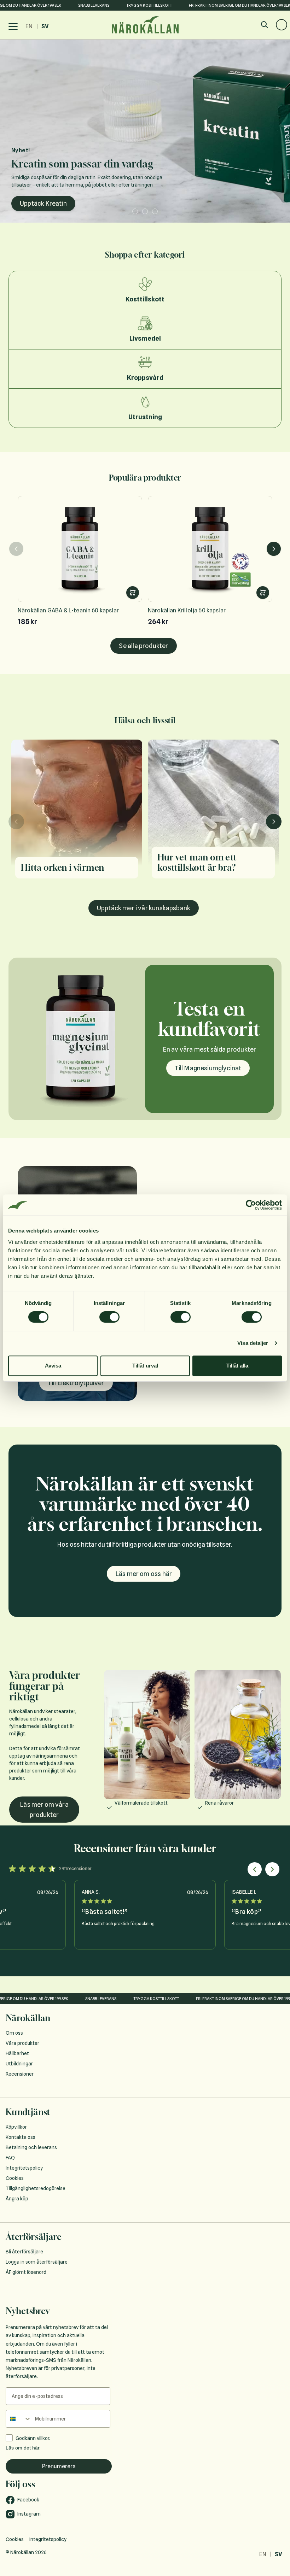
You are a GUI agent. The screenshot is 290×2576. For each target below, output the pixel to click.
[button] (255, 1869)
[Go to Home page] (145, 25)
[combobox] (19, 2419)
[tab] (133, 211)
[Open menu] (13, 27)
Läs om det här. (23, 2448)
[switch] (109, 1317)
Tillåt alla (237, 1366)
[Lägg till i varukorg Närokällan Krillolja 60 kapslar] (263, 593)
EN (29, 26)
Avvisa (53, 1366)
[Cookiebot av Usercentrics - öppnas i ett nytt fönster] (251, 1205)
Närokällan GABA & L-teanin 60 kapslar (68, 610)
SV (45, 26)
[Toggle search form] (265, 25)
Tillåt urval (145, 1366)
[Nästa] (274, 549)
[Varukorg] (282, 25)
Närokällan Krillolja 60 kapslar (187, 610)
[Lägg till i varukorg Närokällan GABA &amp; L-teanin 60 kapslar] (133, 593)
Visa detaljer (253, 1343)
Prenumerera (59, 2466)
